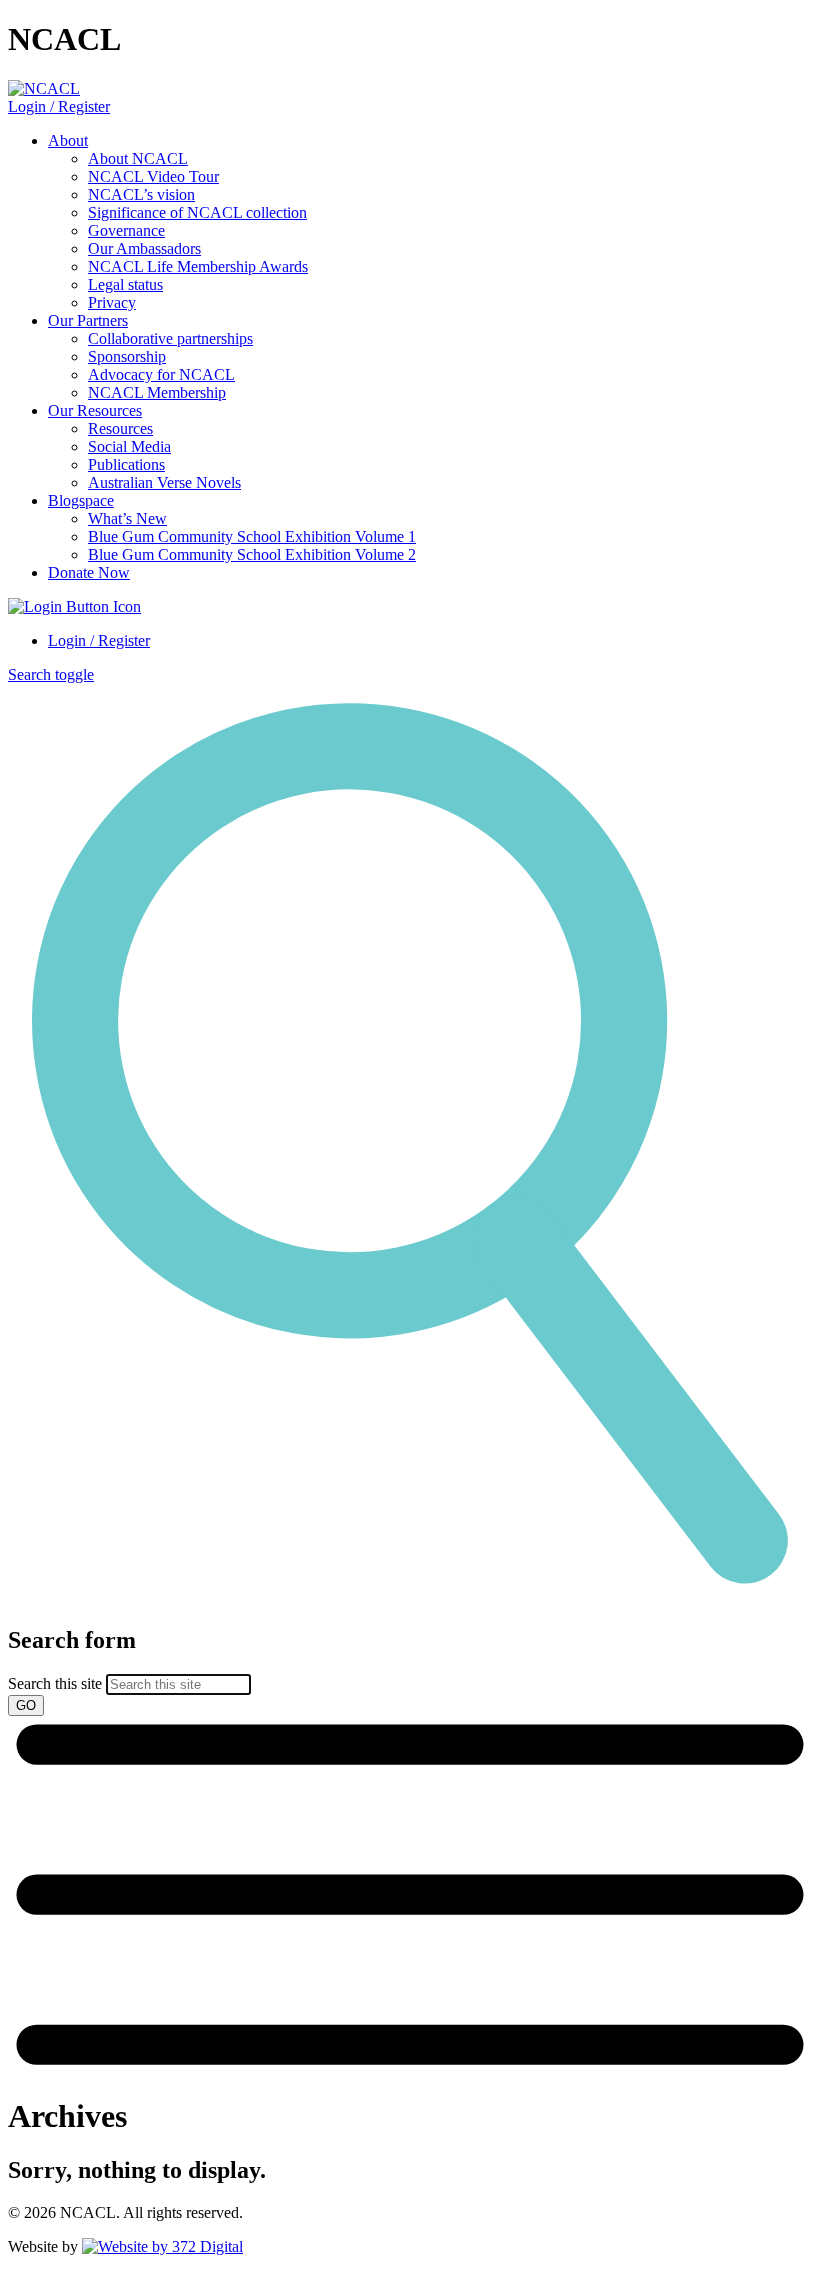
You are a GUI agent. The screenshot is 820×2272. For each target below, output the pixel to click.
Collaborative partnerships (170, 338)
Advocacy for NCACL (161, 374)
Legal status (125, 284)
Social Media (129, 446)
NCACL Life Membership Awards (198, 266)
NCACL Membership (157, 392)
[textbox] (410, 1671)
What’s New (127, 518)
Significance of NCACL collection (197, 212)
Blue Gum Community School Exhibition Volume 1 (252, 536)
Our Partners (88, 320)
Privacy (112, 302)
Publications (126, 464)
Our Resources (95, 410)
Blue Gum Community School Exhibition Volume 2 (252, 554)
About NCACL (138, 158)
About (68, 140)
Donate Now (89, 572)
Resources (120, 428)
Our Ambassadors (144, 248)
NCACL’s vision (141, 194)
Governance (126, 230)
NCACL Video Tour (153, 176)
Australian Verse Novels (164, 482)
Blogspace (81, 500)
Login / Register (59, 106)
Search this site (55, 1683)
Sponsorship (127, 356)
